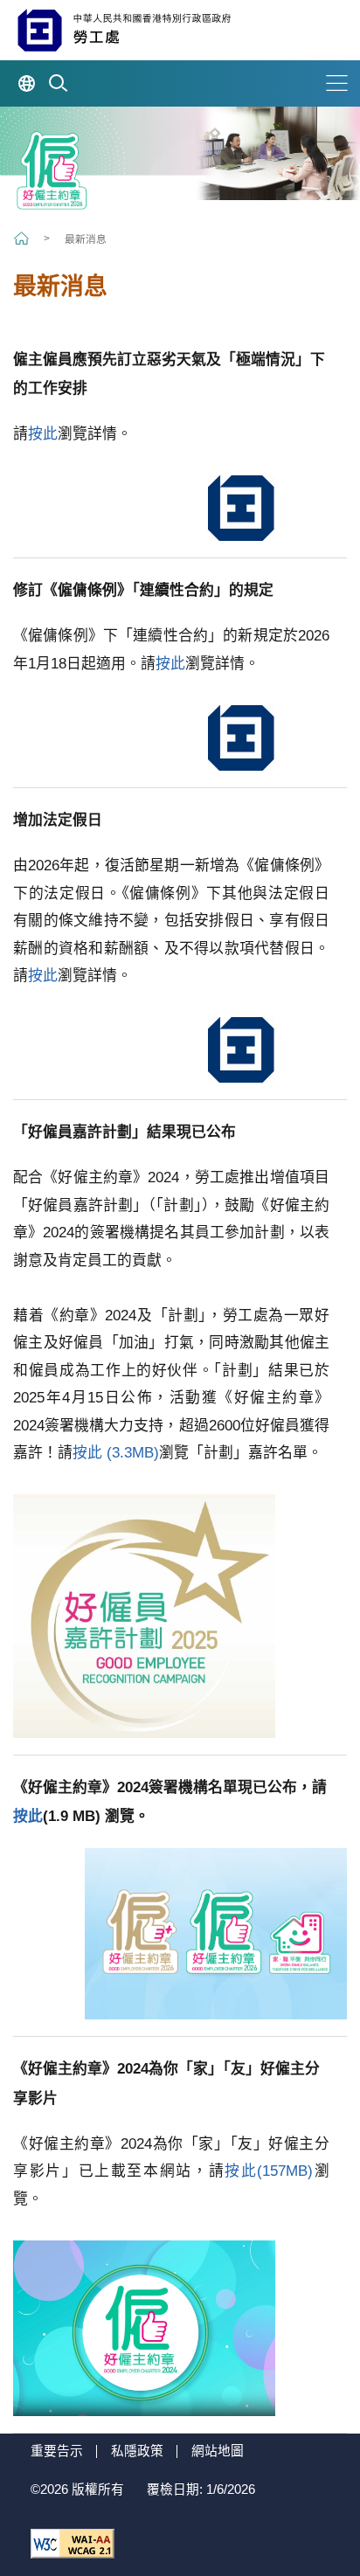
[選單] (337, 83)
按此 (43, 434)
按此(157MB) (269, 2171)
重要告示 (57, 2451)
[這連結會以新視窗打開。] (73, 2544)
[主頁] (23, 238)
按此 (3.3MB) (116, 1453)
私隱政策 (137, 2451)
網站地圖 (218, 2451)
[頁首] (326, 2516)
